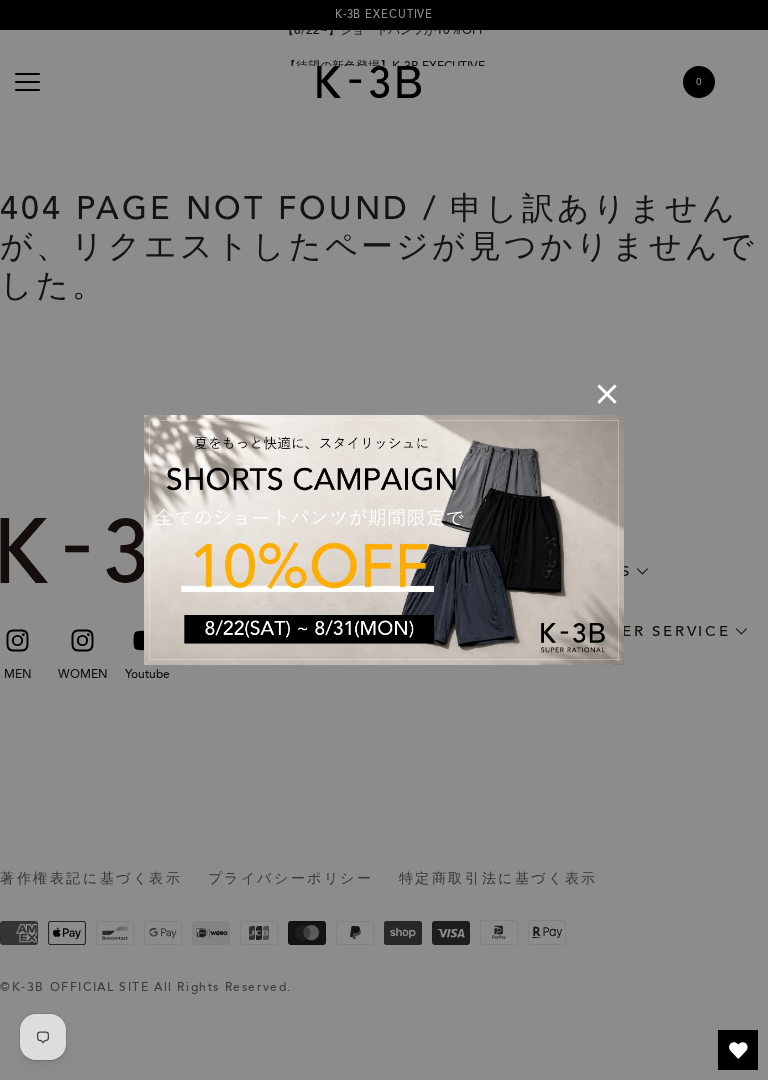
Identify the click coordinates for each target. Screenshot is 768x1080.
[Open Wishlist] (738, 1050)
